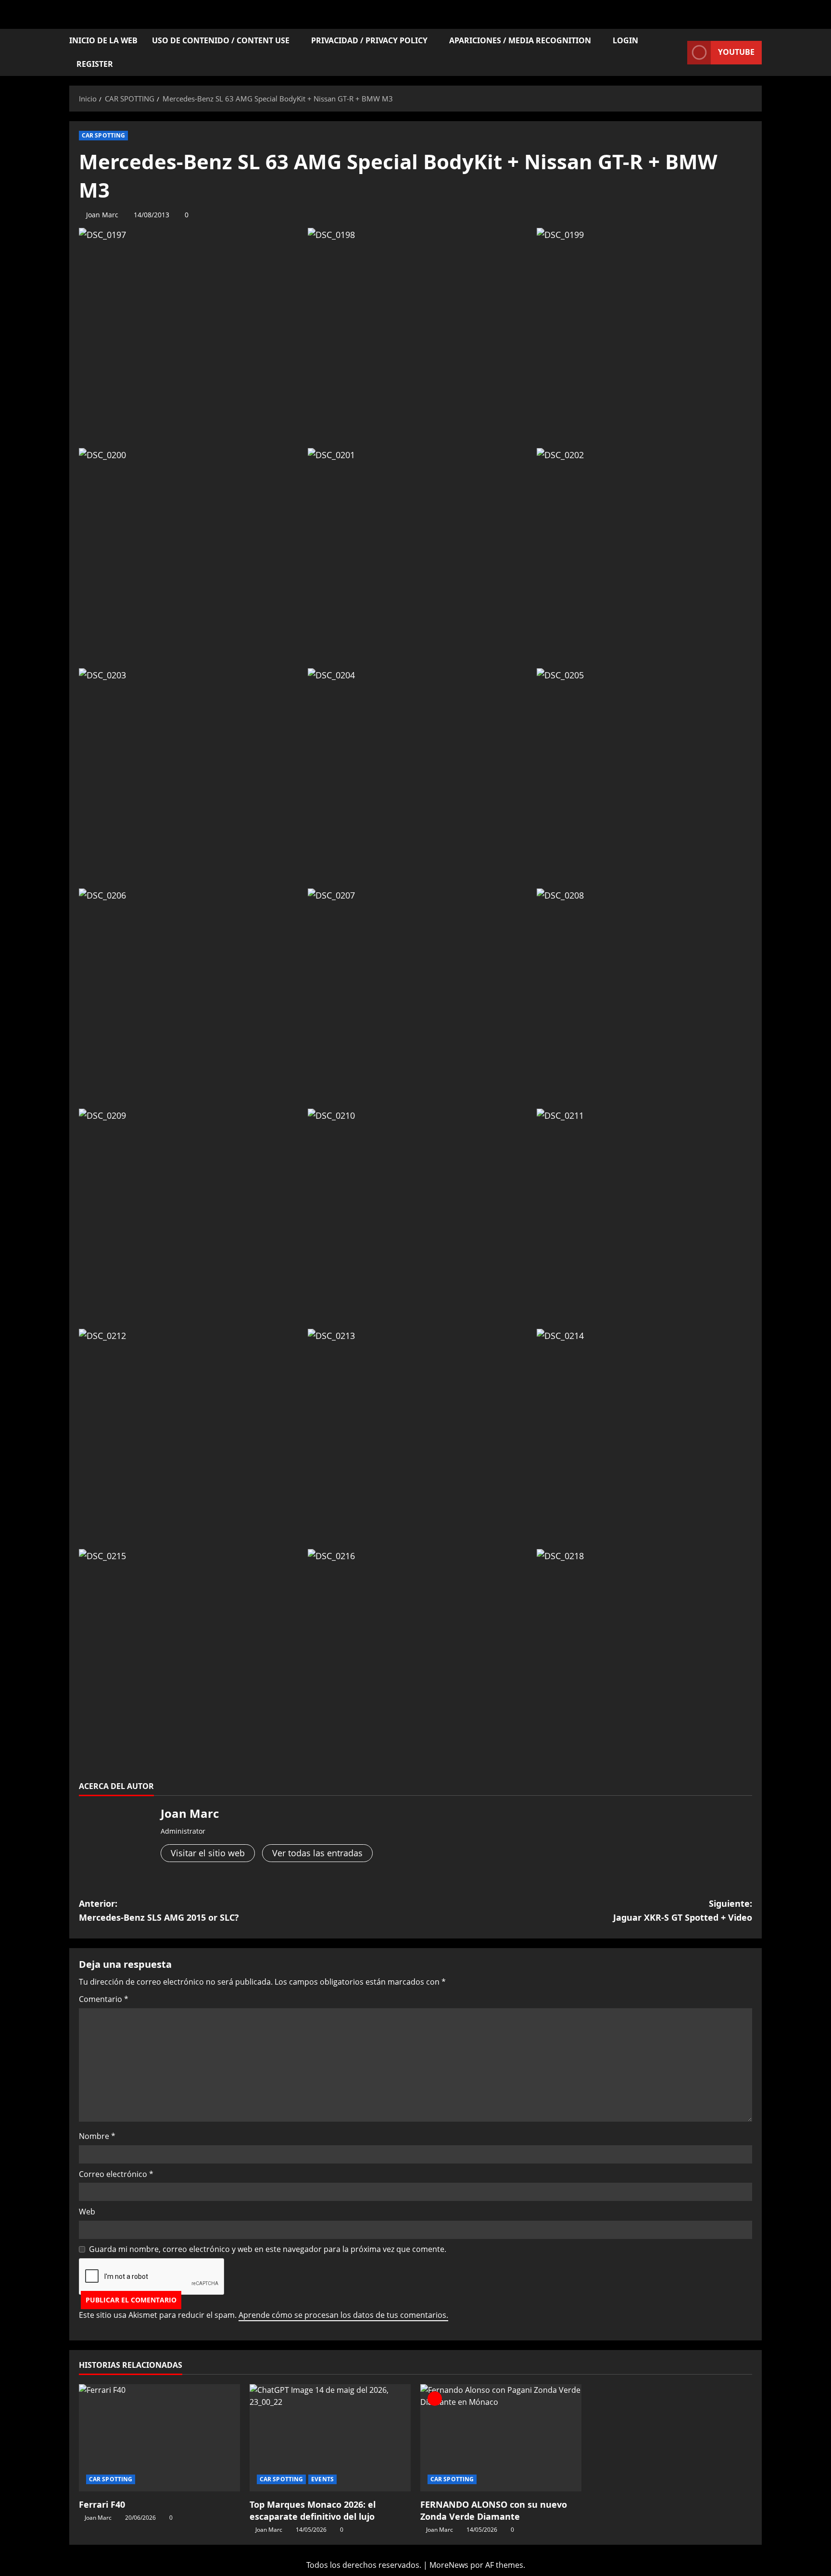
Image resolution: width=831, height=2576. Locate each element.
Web (87, 2212)
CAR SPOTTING (103, 135)
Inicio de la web (103, 40)
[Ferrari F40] (159, 2438)
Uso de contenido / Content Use (221, 40)
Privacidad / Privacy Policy (369, 40)
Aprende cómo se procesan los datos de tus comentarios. (343, 2315)
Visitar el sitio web (208, 1853)
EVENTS (322, 2479)
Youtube (736, 52)
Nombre (97, 2136)
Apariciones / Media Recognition (520, 40)
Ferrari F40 (102, 2504)
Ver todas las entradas (317, 1853)
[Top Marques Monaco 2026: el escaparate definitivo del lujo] (330, 2438)
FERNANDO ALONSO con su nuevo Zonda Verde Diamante (494, 2510)
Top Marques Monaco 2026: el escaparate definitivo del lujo (313, 2510)
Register (95, 64)
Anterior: (159, 1910)
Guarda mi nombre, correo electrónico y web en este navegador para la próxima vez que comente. (268, 2249)
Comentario (104, 1999)
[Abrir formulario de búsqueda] (677, 53)
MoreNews (449, 2565)
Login (625, 40)
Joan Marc (102, 215)
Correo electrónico (116, 2174)
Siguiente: (683, 1910)
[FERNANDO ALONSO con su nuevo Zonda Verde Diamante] (501, 2438)
